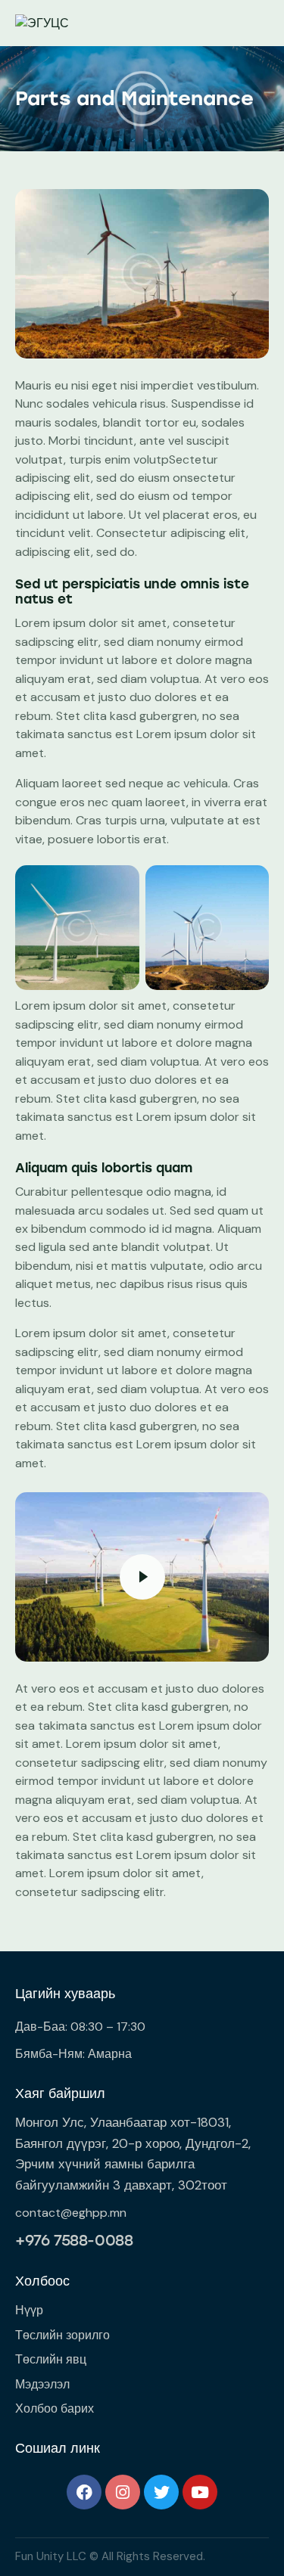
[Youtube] (200, 2492)
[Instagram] (123, 2492)
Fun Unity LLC (51, 2556)
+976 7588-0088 (74, 2240)
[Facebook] (84, 2492)
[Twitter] (161, 2492)
